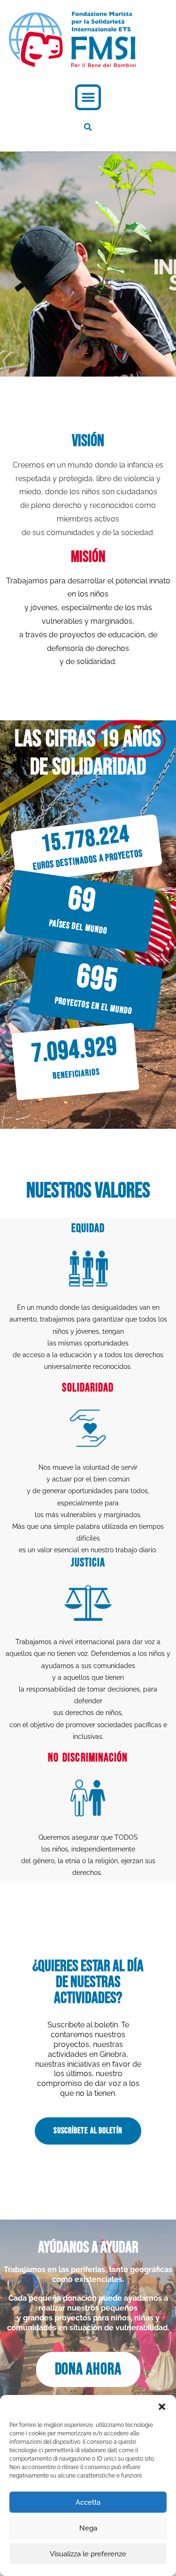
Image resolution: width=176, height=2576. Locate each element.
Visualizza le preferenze (88, 2554)
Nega (88, 2528)
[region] (88, 264)
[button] (162, 2407)
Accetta (88, 2502)
